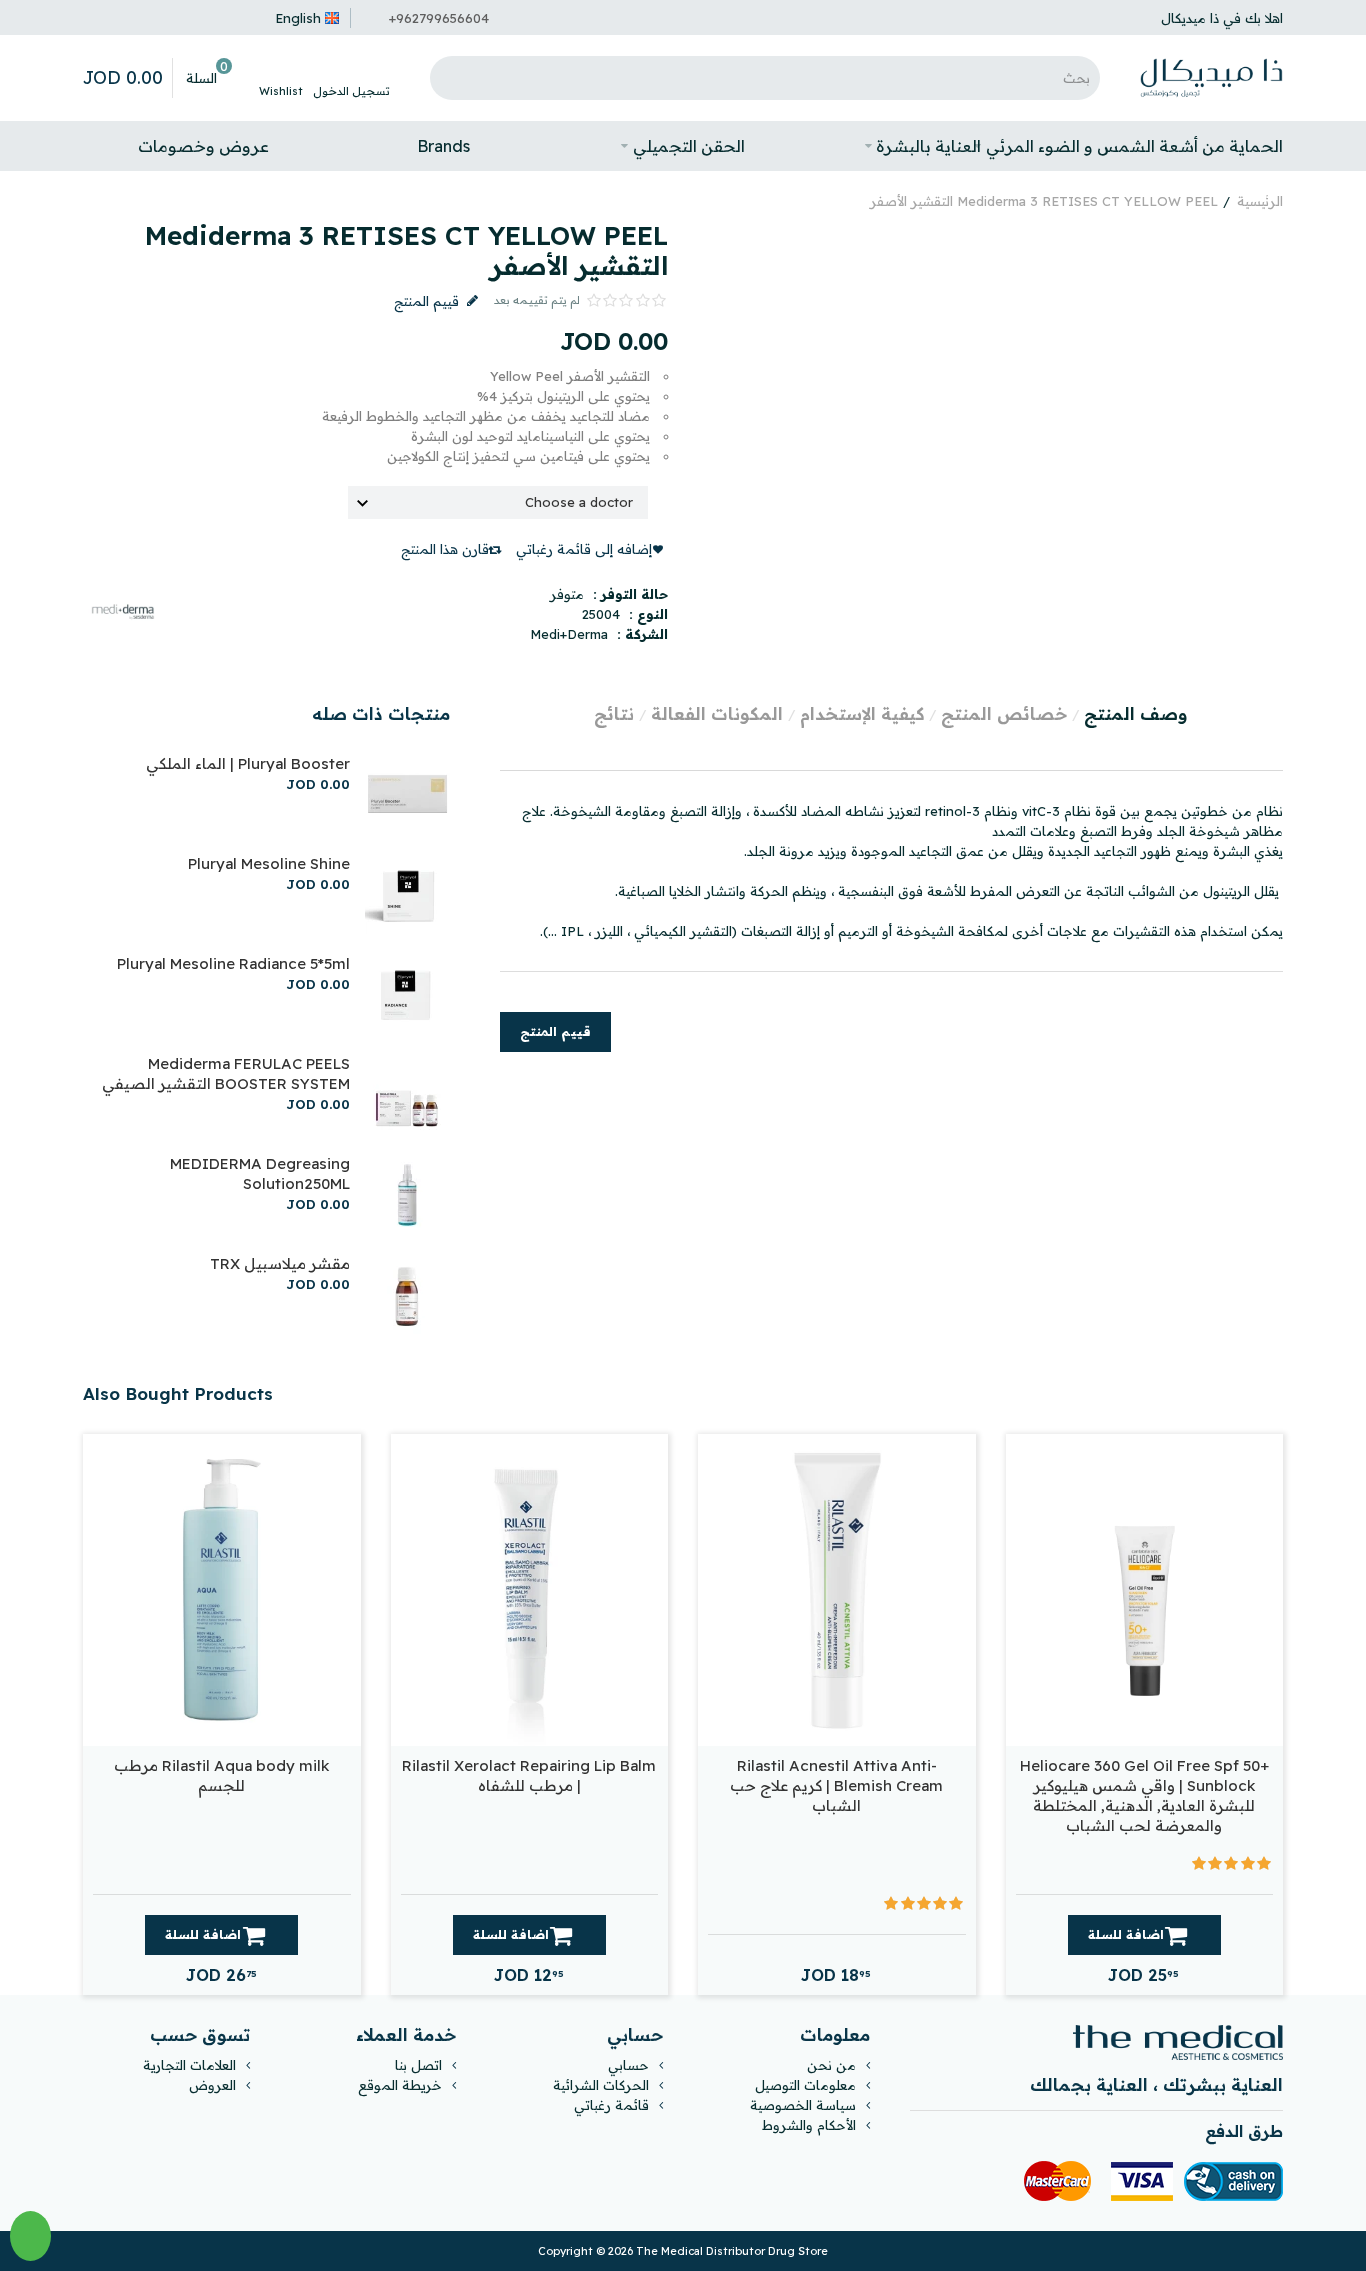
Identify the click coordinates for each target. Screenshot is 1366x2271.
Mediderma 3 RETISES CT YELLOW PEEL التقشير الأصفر (1044, 201)
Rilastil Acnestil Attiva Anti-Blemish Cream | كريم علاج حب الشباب (836, 1785)
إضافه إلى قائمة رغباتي (584, 549)
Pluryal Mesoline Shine (269, 863)
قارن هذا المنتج (445, 549)
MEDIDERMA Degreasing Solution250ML (260, 1173)
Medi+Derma (569, 634)
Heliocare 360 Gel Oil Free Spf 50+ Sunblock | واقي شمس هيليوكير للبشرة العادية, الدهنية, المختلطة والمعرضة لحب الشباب (1144, 1795)
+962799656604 (439, 18)
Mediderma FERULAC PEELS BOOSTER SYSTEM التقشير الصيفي (226, 1073)
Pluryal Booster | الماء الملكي (248, 763)
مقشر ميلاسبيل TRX (280, 1263)
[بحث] (450, 78)
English (298, 18)
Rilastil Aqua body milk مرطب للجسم (221, 1775)
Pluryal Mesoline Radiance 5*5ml (233, 963)
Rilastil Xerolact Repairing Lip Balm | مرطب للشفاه (529, 1775)
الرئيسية (1260, 201)
